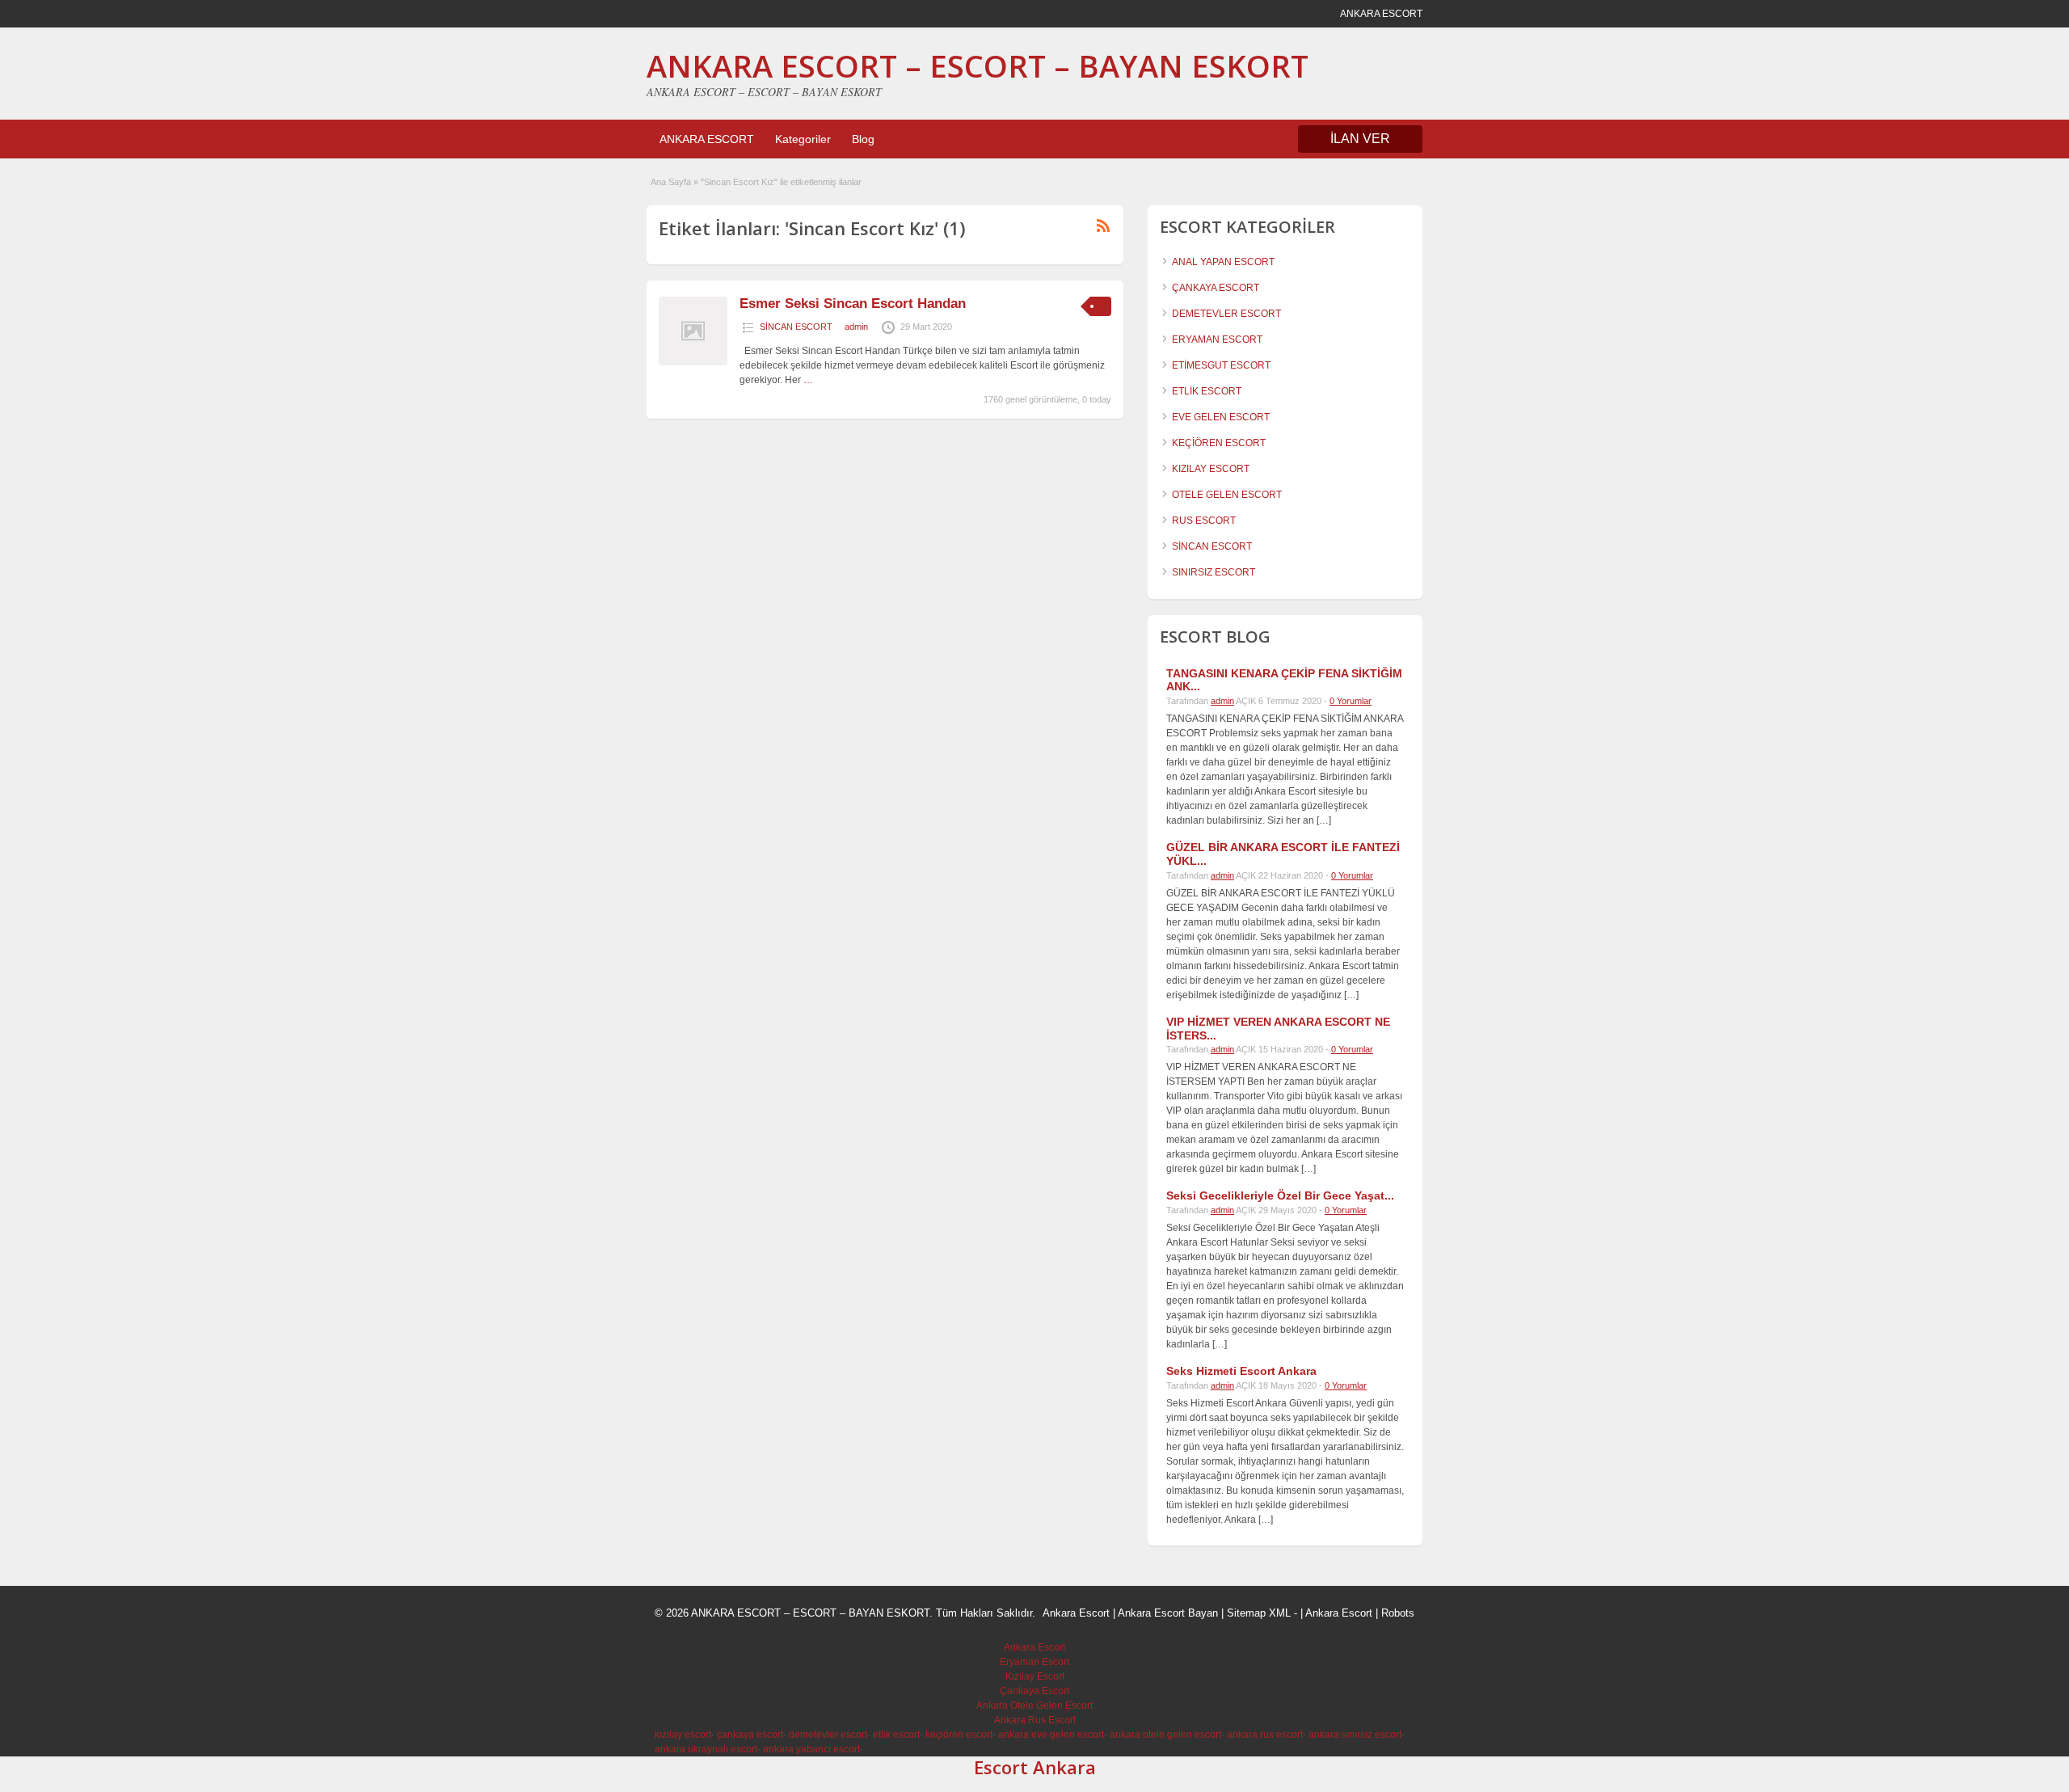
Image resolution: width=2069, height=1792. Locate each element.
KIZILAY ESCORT (1211, 469)
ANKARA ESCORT (707, 139)
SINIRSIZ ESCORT (1214, 572)
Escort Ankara (1035, 1767)
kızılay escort (683, 1735)
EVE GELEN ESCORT (1221, 417)
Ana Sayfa (671, 182)
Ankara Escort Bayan (1168, 1613)
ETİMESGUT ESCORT (1221, 365)
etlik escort (896, 1735)
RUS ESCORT (1204, 521)
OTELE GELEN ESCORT (1227, 495)
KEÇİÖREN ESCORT (1219, 443)
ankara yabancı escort (811, 1749)
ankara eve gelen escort (1051, 1735)
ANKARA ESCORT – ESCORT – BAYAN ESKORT (978, 65)
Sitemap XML (1259, 1613)
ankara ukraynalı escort (706, 1749)
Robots (1398, 1613)
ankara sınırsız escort (1355, 1735)
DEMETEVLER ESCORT (1226, 314)
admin (856, 327)
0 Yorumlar (1351, 701)
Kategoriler (803, 139)
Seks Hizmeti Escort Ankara (1241, 1371)
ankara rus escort (1265, 1735)
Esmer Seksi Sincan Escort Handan (853, 304)
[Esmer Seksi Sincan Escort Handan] (693, 362)
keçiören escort (959, 1735)
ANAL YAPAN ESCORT (1223, 262)
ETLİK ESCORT (1207, 391)
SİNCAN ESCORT (796, 327)
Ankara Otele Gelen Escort (1034, 1706)
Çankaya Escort (1034, 1691)
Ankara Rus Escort (1035, 1720)
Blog (863, 139)
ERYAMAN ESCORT (1217, 339)
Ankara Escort (1076, 1613)
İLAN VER (1360, 139)
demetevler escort (828, 1735)
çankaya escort (750, 1735)
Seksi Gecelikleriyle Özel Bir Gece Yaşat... (1280, 1195)
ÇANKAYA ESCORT (1216, 288)
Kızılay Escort (1035, 1676)
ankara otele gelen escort (1165, 1735)
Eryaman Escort (1034, 1662)
